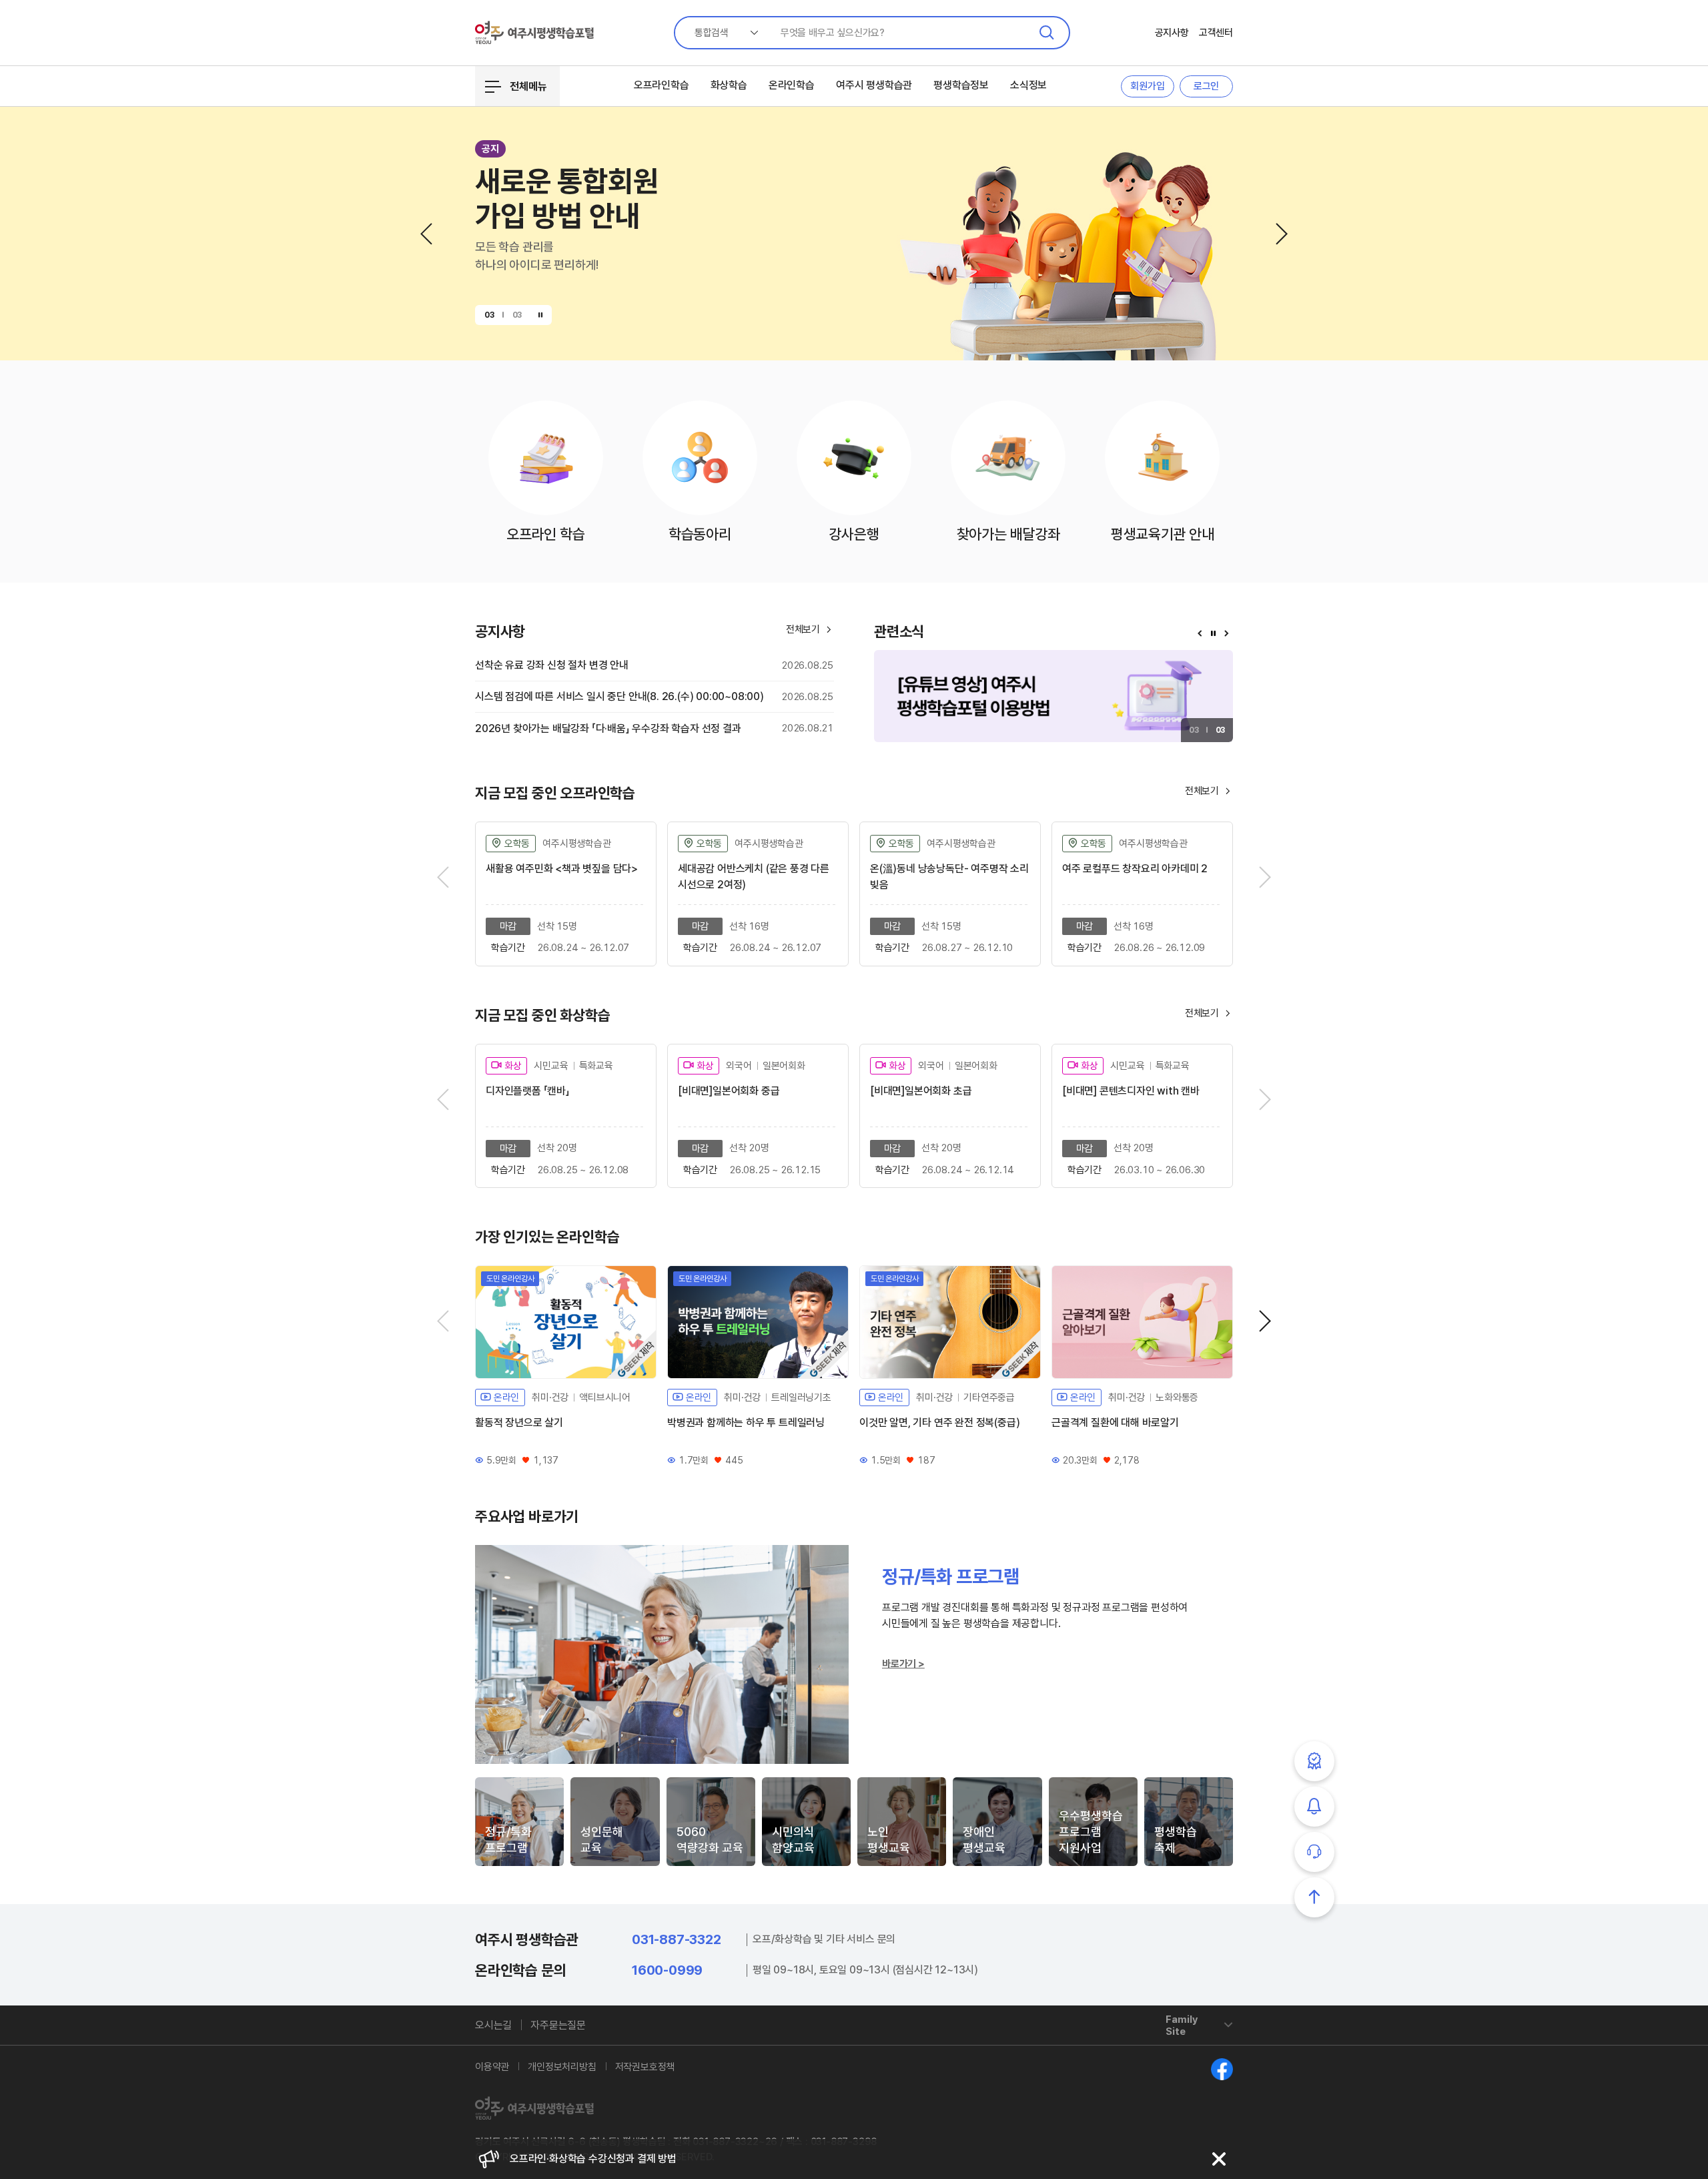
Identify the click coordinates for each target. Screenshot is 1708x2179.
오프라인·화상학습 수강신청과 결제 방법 (593, 2155)
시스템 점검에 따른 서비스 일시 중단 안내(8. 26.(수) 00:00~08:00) (619, 696)
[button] (426, 234)
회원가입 (1147, 86)
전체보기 (1209, 791)
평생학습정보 (961, 85)
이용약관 (492, 2067)
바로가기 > (903, 1664)
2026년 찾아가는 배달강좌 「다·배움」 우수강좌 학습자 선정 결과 (608, 728)
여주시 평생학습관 (874, 85)
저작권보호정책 (645, 2067)
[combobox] (721, 33)
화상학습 (729, 85)
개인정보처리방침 (562, 2067)
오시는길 (493, 2025)
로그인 (1206, 86)
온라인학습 (792, 85)
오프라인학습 (662, 85)
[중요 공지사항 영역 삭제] (1219, 2159)
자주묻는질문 (558, 2025)
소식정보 (1028, 85)
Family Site (1182, 2026)
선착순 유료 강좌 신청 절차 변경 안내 (552, 665)
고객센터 (1216, 33)
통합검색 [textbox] (712, 33)
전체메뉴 (528, 86)
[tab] (519, 1822)
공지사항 (1172, 33)
